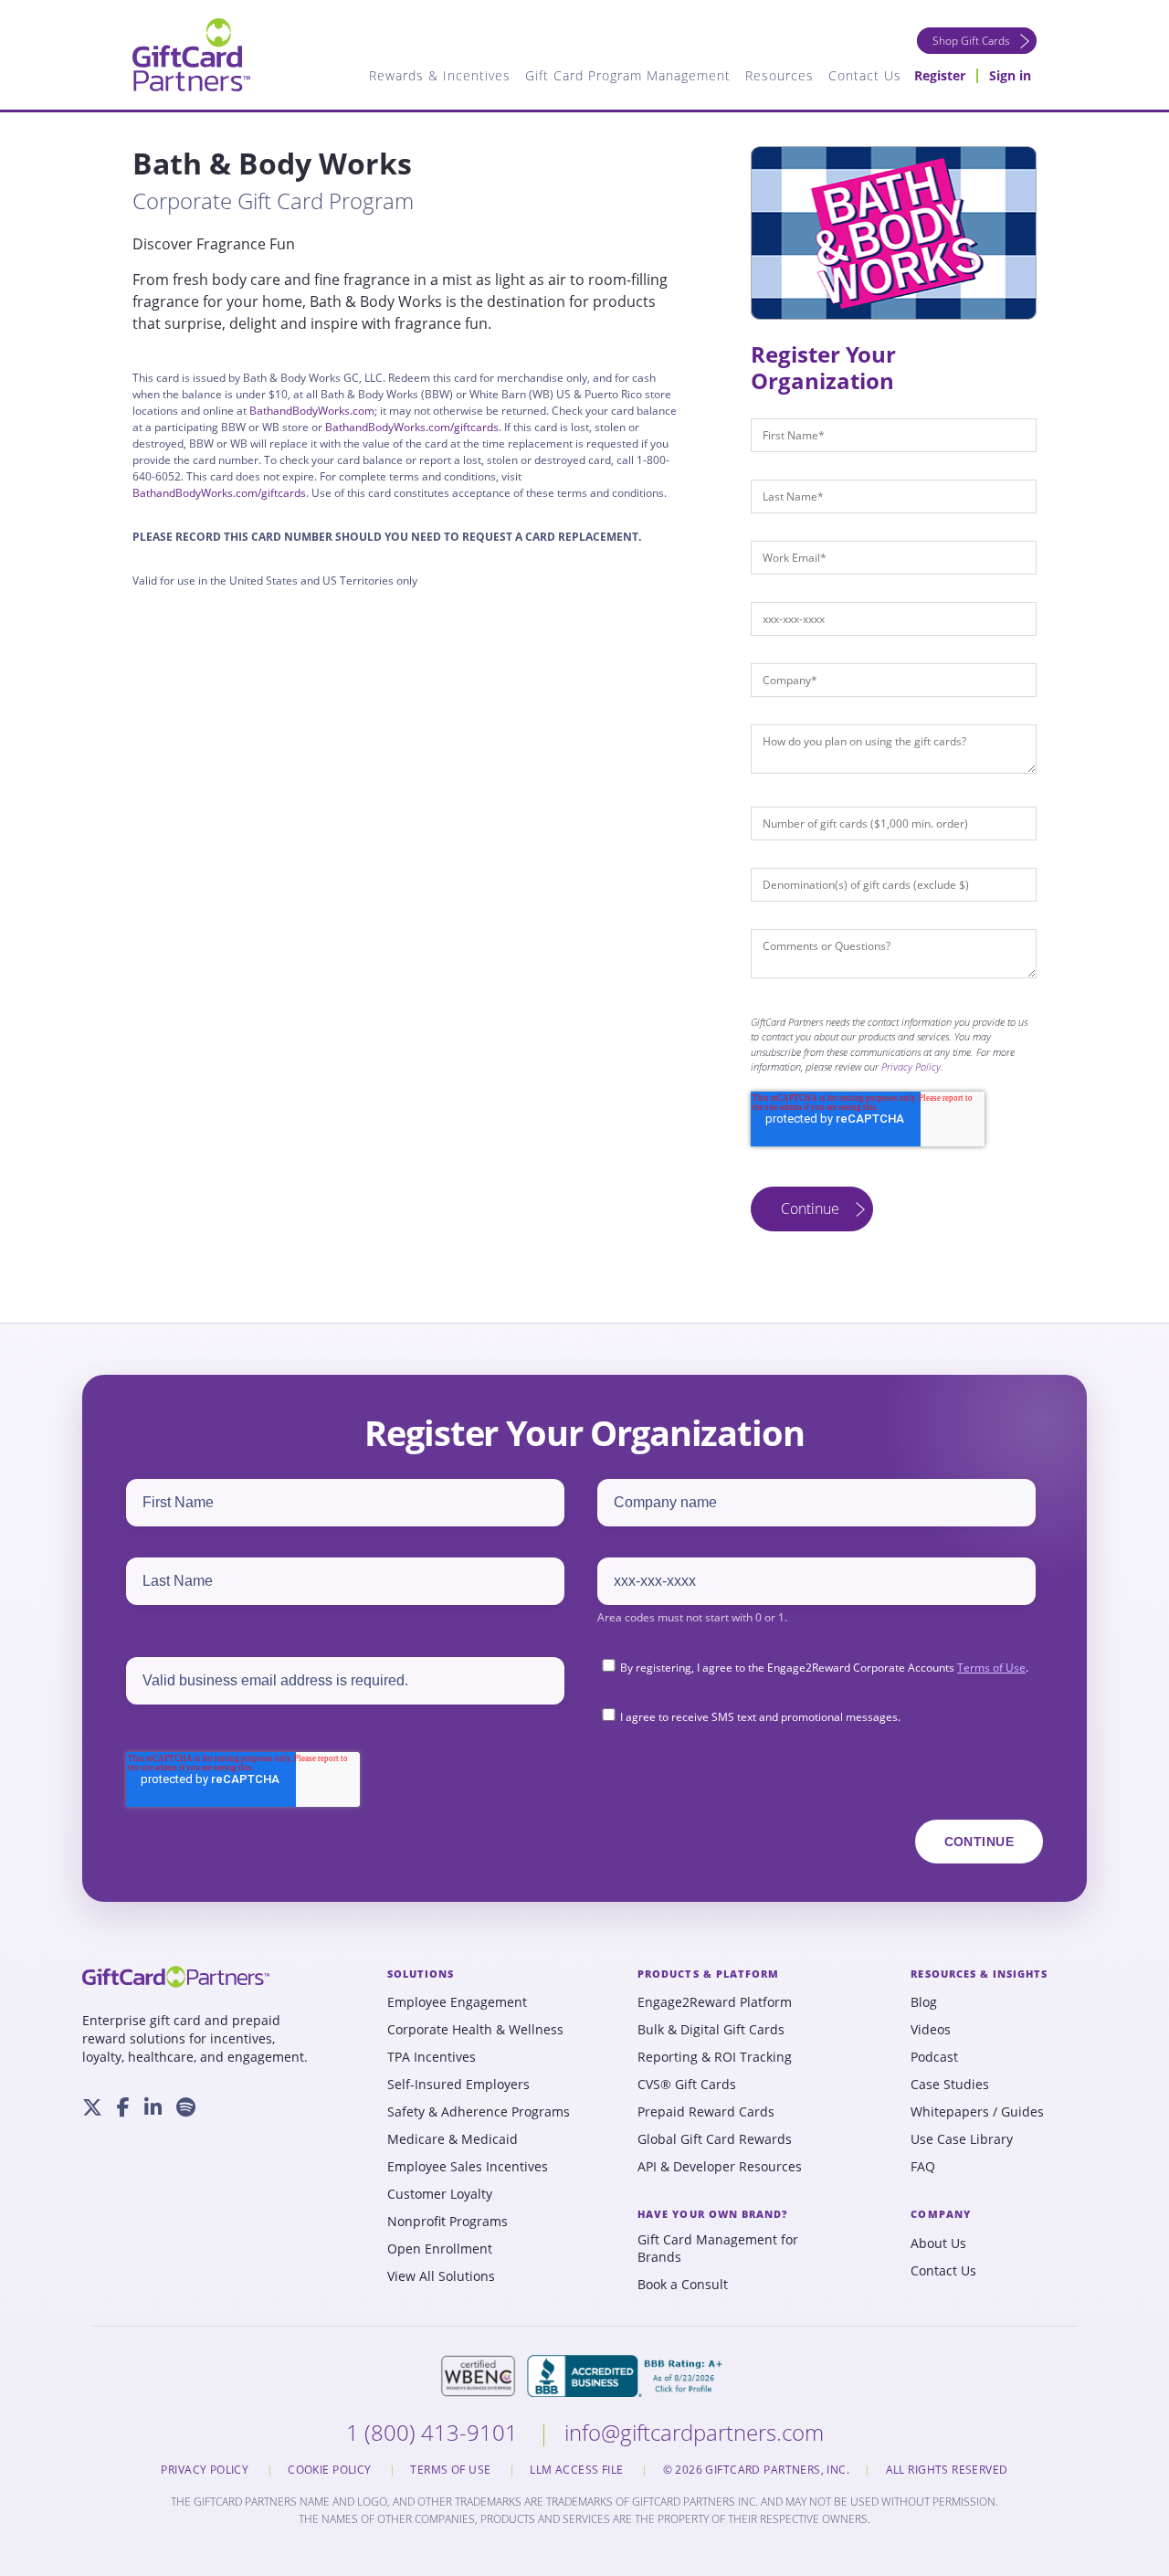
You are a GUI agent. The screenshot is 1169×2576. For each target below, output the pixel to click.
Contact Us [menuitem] (865, 75)
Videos (931, 2030)
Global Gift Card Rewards (715, 2139)
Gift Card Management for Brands (718, 2249)
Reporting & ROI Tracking (715, 2057)
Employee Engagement (457, 2002)
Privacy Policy (911, 1066)
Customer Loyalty (440, 2194)
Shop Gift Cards (971, 41)
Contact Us (943, 2271)
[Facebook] (123, 2107)
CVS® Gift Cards (687, 2085)
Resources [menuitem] (779, 75)
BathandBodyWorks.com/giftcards (412, 427)
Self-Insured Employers (458, 2085)
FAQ (923, 2167)
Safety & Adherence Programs (479, 2112)
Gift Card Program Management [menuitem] (628, 75)
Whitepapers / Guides (977, 2112)
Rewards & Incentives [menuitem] (440, 75)
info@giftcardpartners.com (694, 2432)
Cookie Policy (331, 2470)
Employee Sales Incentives (468, 2167)
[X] (92, 2107)
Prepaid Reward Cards (706, 2112)
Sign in (1010, 75)
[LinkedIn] (153, 2107)
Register (940, 75)
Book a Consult (683, 2285)
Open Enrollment (440, 2249)
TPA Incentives (432, 2057)
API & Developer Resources (720, 2167)
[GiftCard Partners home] (176, 1977)
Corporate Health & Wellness (475, 2030)
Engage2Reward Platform (715, 2002)
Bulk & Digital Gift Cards (711, 2030)
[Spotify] (186, 2107)
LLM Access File (578, 2470)
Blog (924, 2002)
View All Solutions (441, 2276)
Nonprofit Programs (448, 2222)
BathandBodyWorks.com (312, 411)
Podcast (934, 2057)
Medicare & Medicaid (453, 2139)
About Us (938, 2243)
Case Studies (950, 2085)
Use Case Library (962, 2139)
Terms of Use (991, 1668)
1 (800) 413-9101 (435, 2432)
